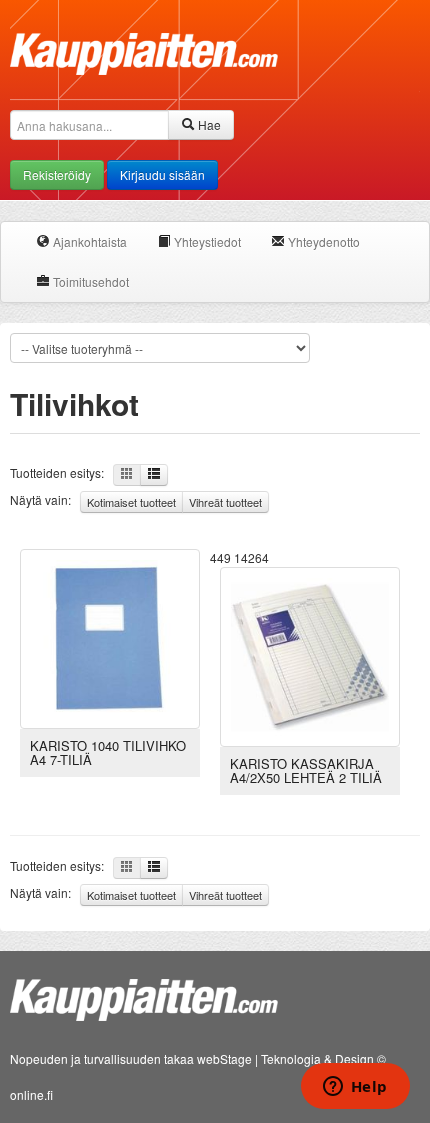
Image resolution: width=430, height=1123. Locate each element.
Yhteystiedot (206, 241)
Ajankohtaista (88, 241)
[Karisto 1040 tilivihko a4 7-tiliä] (110, 636)
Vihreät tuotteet (225, 502)
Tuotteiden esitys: (61, 472)
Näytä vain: (136, 500)
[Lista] (154, 475)
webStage (224, 1058)
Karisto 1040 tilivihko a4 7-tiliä (108, 752)
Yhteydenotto (322, 241)
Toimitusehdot (89, 281)
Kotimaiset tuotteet (131, 502)
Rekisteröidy (57, 174)
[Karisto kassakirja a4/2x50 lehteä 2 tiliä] (310, 654)
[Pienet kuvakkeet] (127, 475)
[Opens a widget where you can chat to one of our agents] (355, 1088)
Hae (208, 124)
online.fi (31, 1094)
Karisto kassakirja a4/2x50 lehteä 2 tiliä (306, 770)
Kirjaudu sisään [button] (162, 174)
